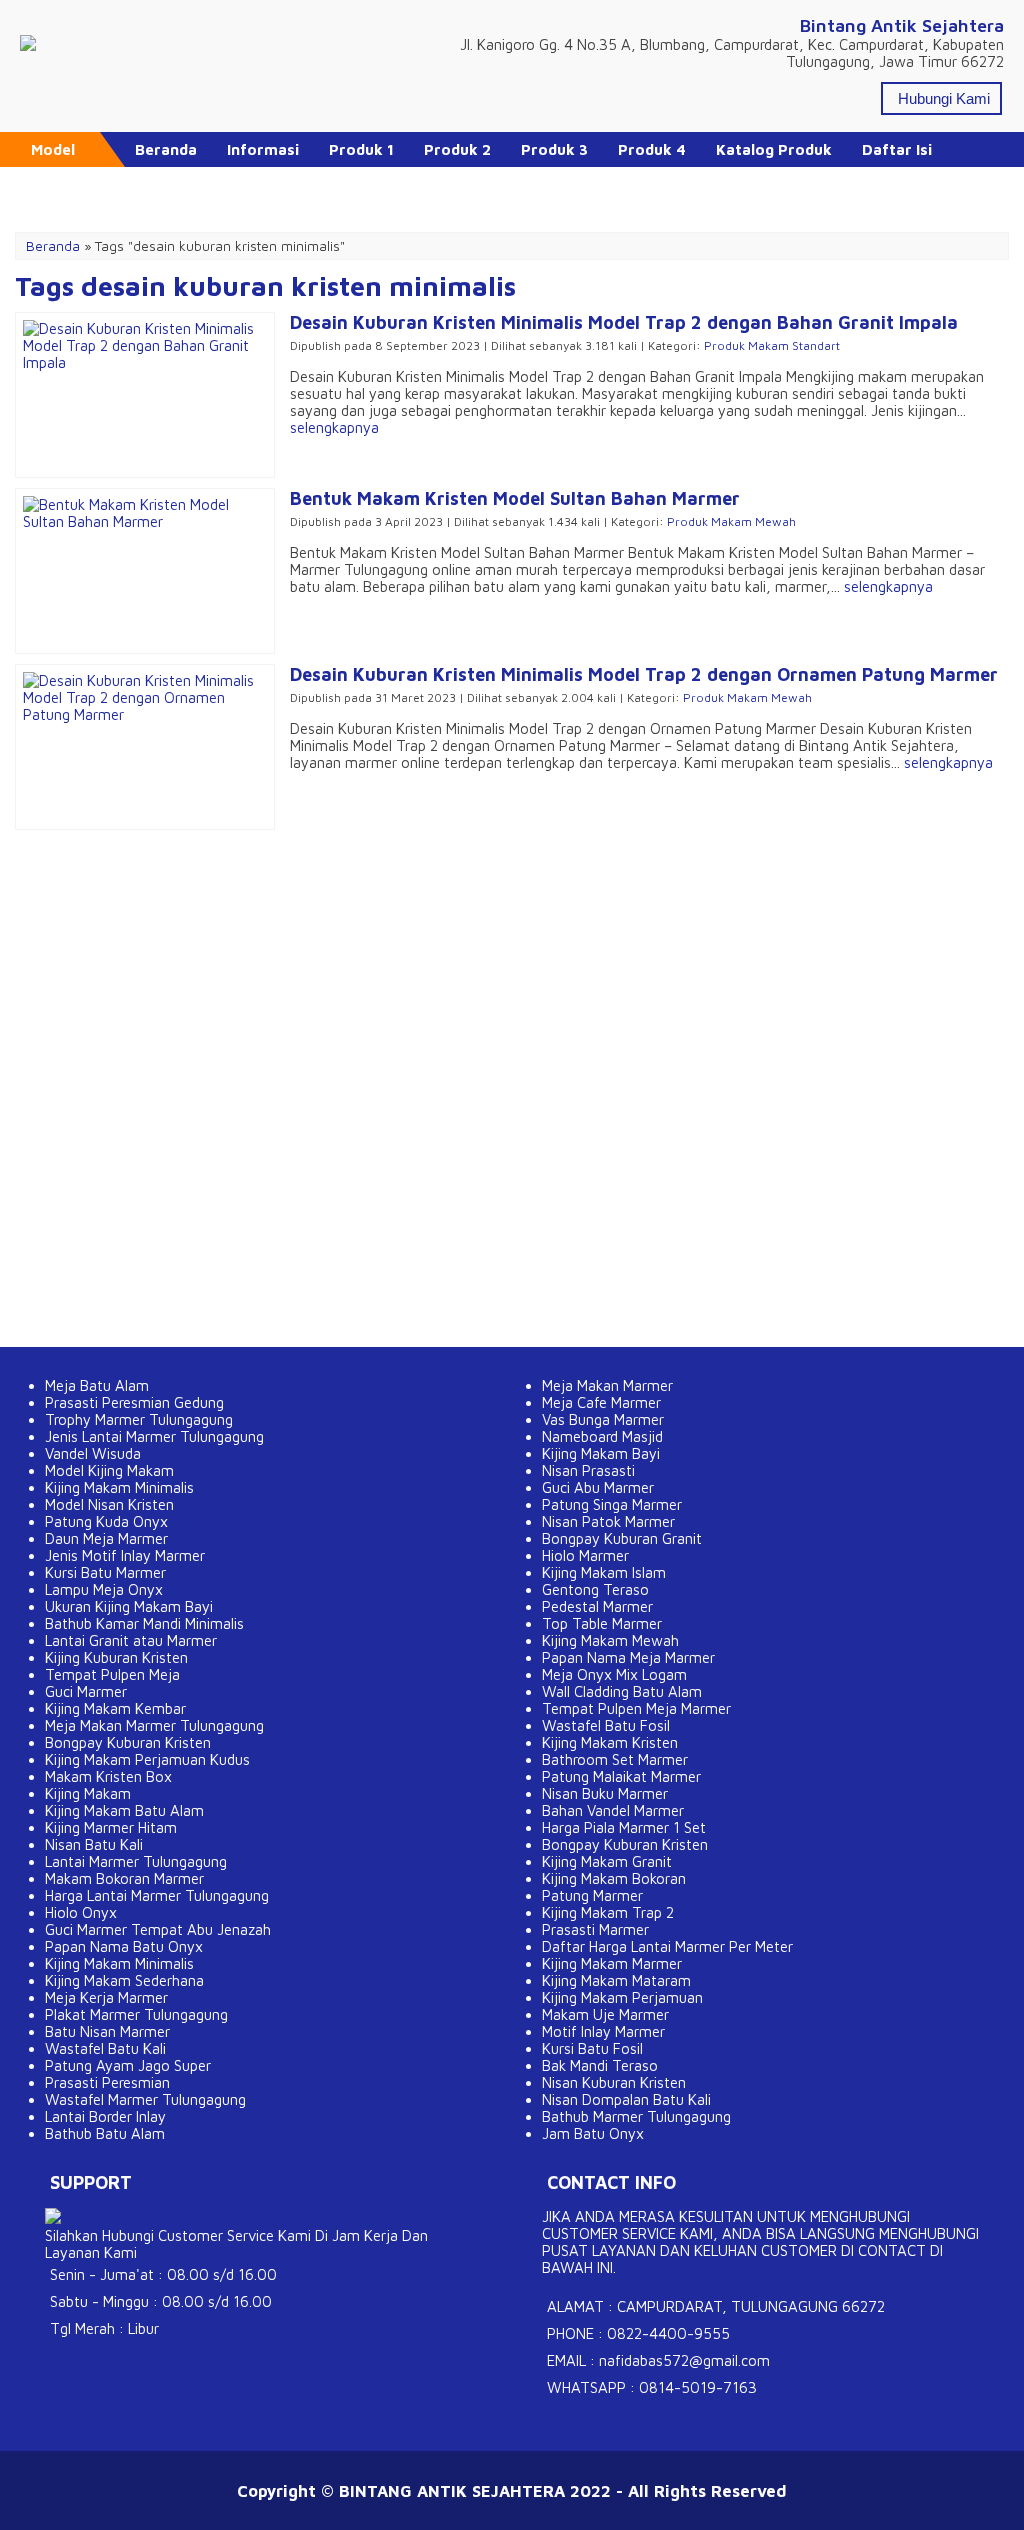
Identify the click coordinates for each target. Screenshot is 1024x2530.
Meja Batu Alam (97, 1385)
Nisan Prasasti (588, 1470)
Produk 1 (361, 149)
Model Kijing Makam (109, 1470)
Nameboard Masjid (602, 1436)
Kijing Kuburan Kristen (116, 1657)
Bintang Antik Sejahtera (902, 25)
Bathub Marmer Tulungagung (636, 2116)
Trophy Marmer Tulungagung (139, 1419)
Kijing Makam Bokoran (614, 1878)
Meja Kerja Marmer (106, 1997)
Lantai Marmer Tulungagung (136, 1861)
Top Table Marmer (602, 1623)
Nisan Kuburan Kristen (614, 2082)
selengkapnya (334, 427)
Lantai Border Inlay (105, 2116)
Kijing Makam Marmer (612, 1963)
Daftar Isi (897, 149)
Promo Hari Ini (188, 184)
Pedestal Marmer (597, 1606)
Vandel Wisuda (93, 1453)
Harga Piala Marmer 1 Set (624, 1827)
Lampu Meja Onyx (104, 1589)
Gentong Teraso (595, 1589)
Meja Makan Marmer (607, 1385)
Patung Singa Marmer (612, 1504)
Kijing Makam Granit (607, 1861)
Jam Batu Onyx (593, 2133)
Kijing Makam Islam (604, 1572)
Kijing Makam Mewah (610, 1640)
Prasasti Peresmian (107, 2082)
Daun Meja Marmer (106, 1538)
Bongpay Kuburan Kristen (128, 1742)
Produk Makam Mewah (731, 521)
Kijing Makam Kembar (115, 1708)
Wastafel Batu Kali (105, 2048)
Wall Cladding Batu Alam (622, 1691)
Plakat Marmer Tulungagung (136, 2014)
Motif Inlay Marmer (603, 2031)
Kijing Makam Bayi (601, 1453)
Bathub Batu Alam (105, 2133)
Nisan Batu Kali (94, 1844)
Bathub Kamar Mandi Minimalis (144, 1623)
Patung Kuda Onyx (106, 1521)
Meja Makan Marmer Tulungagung (154, 1725)
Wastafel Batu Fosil (606, 1725)
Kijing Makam (88, 1793)
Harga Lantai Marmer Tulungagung (157, 1895)
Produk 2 (457, 149)
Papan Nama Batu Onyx (124, 1946)
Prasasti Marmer (595, 1929)
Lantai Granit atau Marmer (131, 1640)
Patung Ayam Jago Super (128, 2065)
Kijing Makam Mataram (616, 1980)
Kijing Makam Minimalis (119, 1487)
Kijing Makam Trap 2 (608, 1912)
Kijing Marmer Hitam (111, 1827)
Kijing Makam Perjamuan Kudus (147, 1759)
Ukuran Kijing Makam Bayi (129, 1606)
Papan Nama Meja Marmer (628, 1657)
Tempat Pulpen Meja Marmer (636, 1708)
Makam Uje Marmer (605, 2014)
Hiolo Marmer (585, 1555)
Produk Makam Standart (772, 345)
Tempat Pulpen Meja (112, 1674)
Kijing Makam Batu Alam (124, 1810)
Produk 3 (554, 149)
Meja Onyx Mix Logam (614, 1674)
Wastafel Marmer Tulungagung (145, 2099)
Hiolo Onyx (81, 1912)
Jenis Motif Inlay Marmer (125, 1555)
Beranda (166, 149)
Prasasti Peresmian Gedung (134, 1402)
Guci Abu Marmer (598, 1487)
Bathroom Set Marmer (615, 1759)
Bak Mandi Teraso (600, 2065)
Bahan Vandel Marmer (613, 1810)
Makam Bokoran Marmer (124, 1878)
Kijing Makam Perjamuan (622, 1997)
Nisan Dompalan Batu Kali (626, 2099)
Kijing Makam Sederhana (124, 1980)
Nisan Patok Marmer (608, 1521)
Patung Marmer (592, 1895)
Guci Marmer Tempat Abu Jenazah (158, 1929)
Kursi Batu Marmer (105, 1572)
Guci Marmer (86, 1691)
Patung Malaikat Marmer (621, 1776)
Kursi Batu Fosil (592, 2048)
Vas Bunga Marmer (603, 1419)
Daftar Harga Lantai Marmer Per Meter (667, 1946)
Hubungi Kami (944, 98)
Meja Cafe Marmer (601, 1402)
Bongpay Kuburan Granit (622, 1538)
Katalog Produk (774, 149)
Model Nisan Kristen (109, 1504)
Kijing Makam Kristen (610, 1742)
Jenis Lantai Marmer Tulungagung (154, 1436)
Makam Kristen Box (108, 1776)
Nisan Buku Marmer (605, 1793)
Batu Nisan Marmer (107, 2031)
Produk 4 (652, 149)
